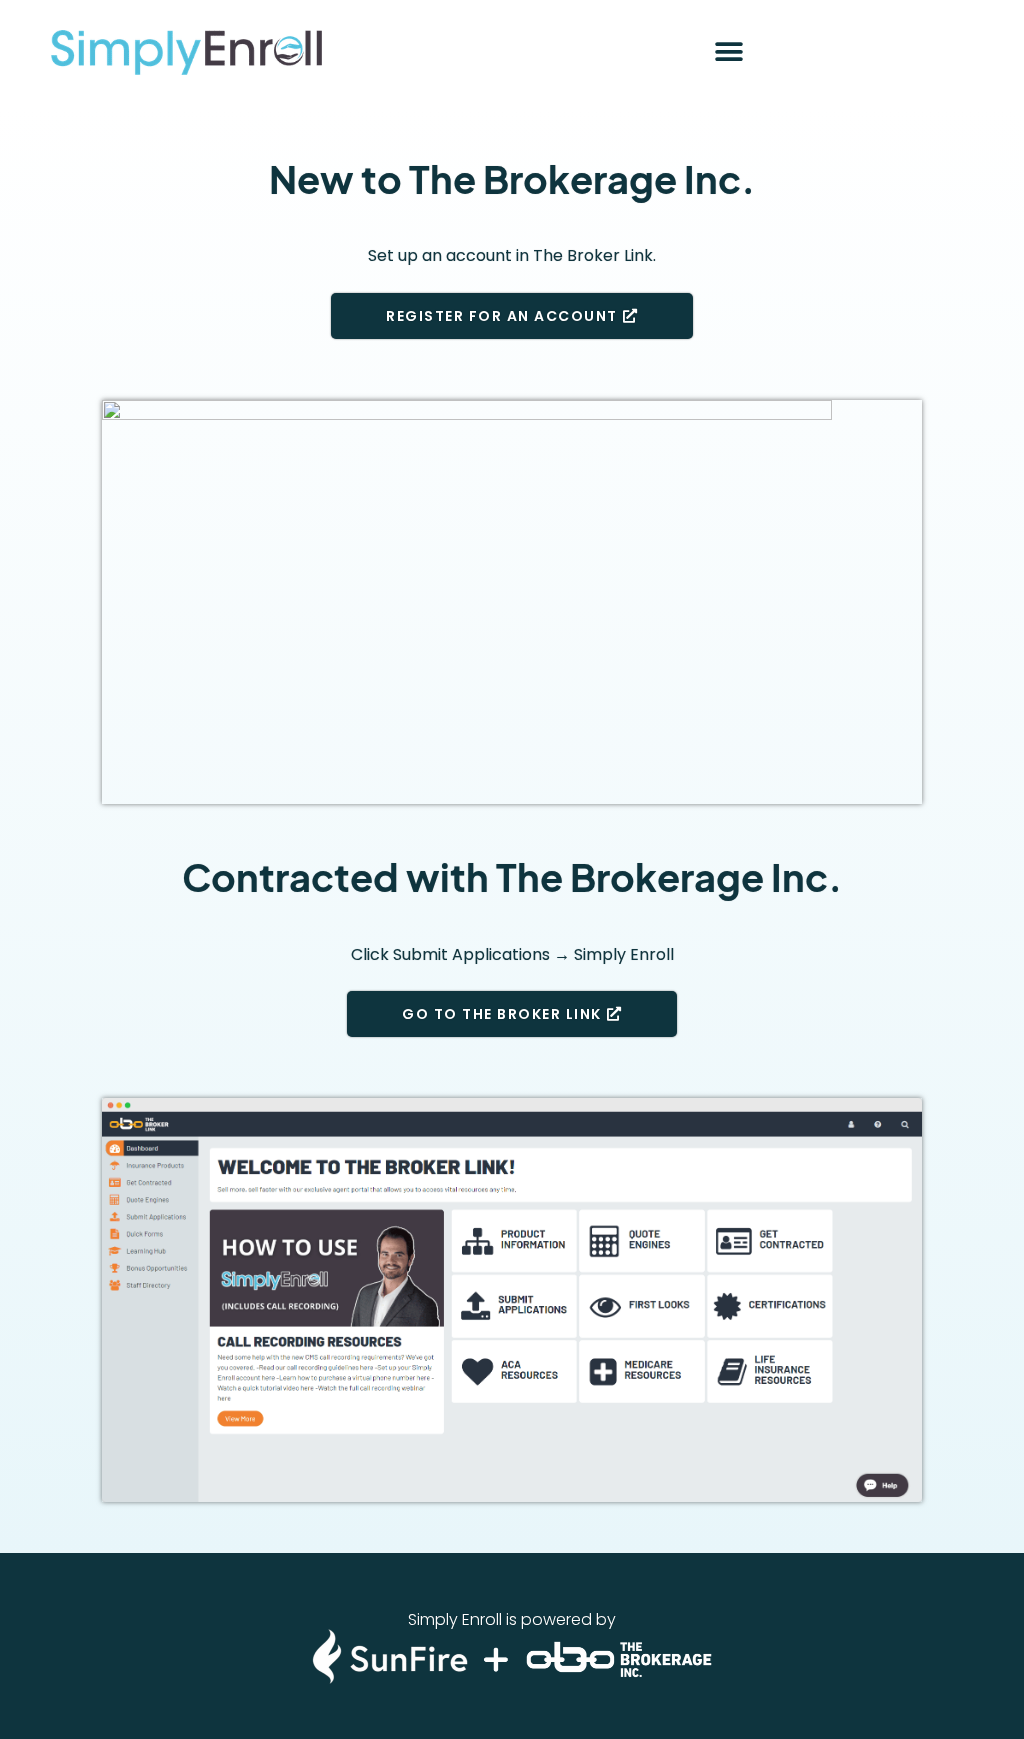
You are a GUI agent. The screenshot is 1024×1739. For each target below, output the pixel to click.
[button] (728, 52)
